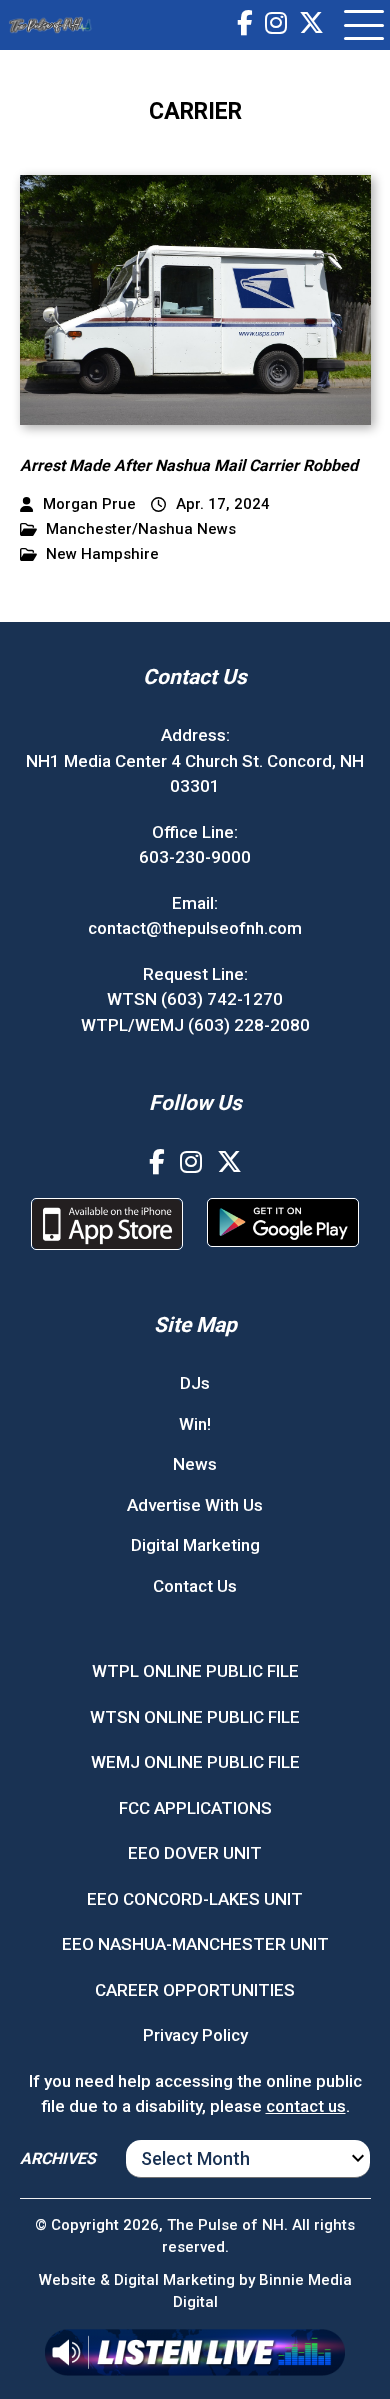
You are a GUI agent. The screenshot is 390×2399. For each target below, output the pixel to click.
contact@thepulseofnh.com (195, 928)
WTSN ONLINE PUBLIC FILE (195, 1717)
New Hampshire (102, 554)
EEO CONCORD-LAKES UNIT (195, 1899)
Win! (195, 1424)
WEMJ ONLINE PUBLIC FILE (195, 1762)
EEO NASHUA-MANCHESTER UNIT (195, 1944)
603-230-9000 (195, 857)
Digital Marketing (195, 1545)
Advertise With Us (195, 1505)
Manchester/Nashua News (141, 529)
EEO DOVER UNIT (195, 1853)
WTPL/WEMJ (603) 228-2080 (195, 1025)
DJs (195, 1383)
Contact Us (195, 1586)
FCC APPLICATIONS (195, 1808)
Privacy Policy (195, 2035)
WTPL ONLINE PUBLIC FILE (195, 1671)
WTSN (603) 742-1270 (195, 999)
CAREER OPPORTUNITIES (195, 1990)
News (195, 1464)
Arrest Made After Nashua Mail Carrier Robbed (189, 465)
